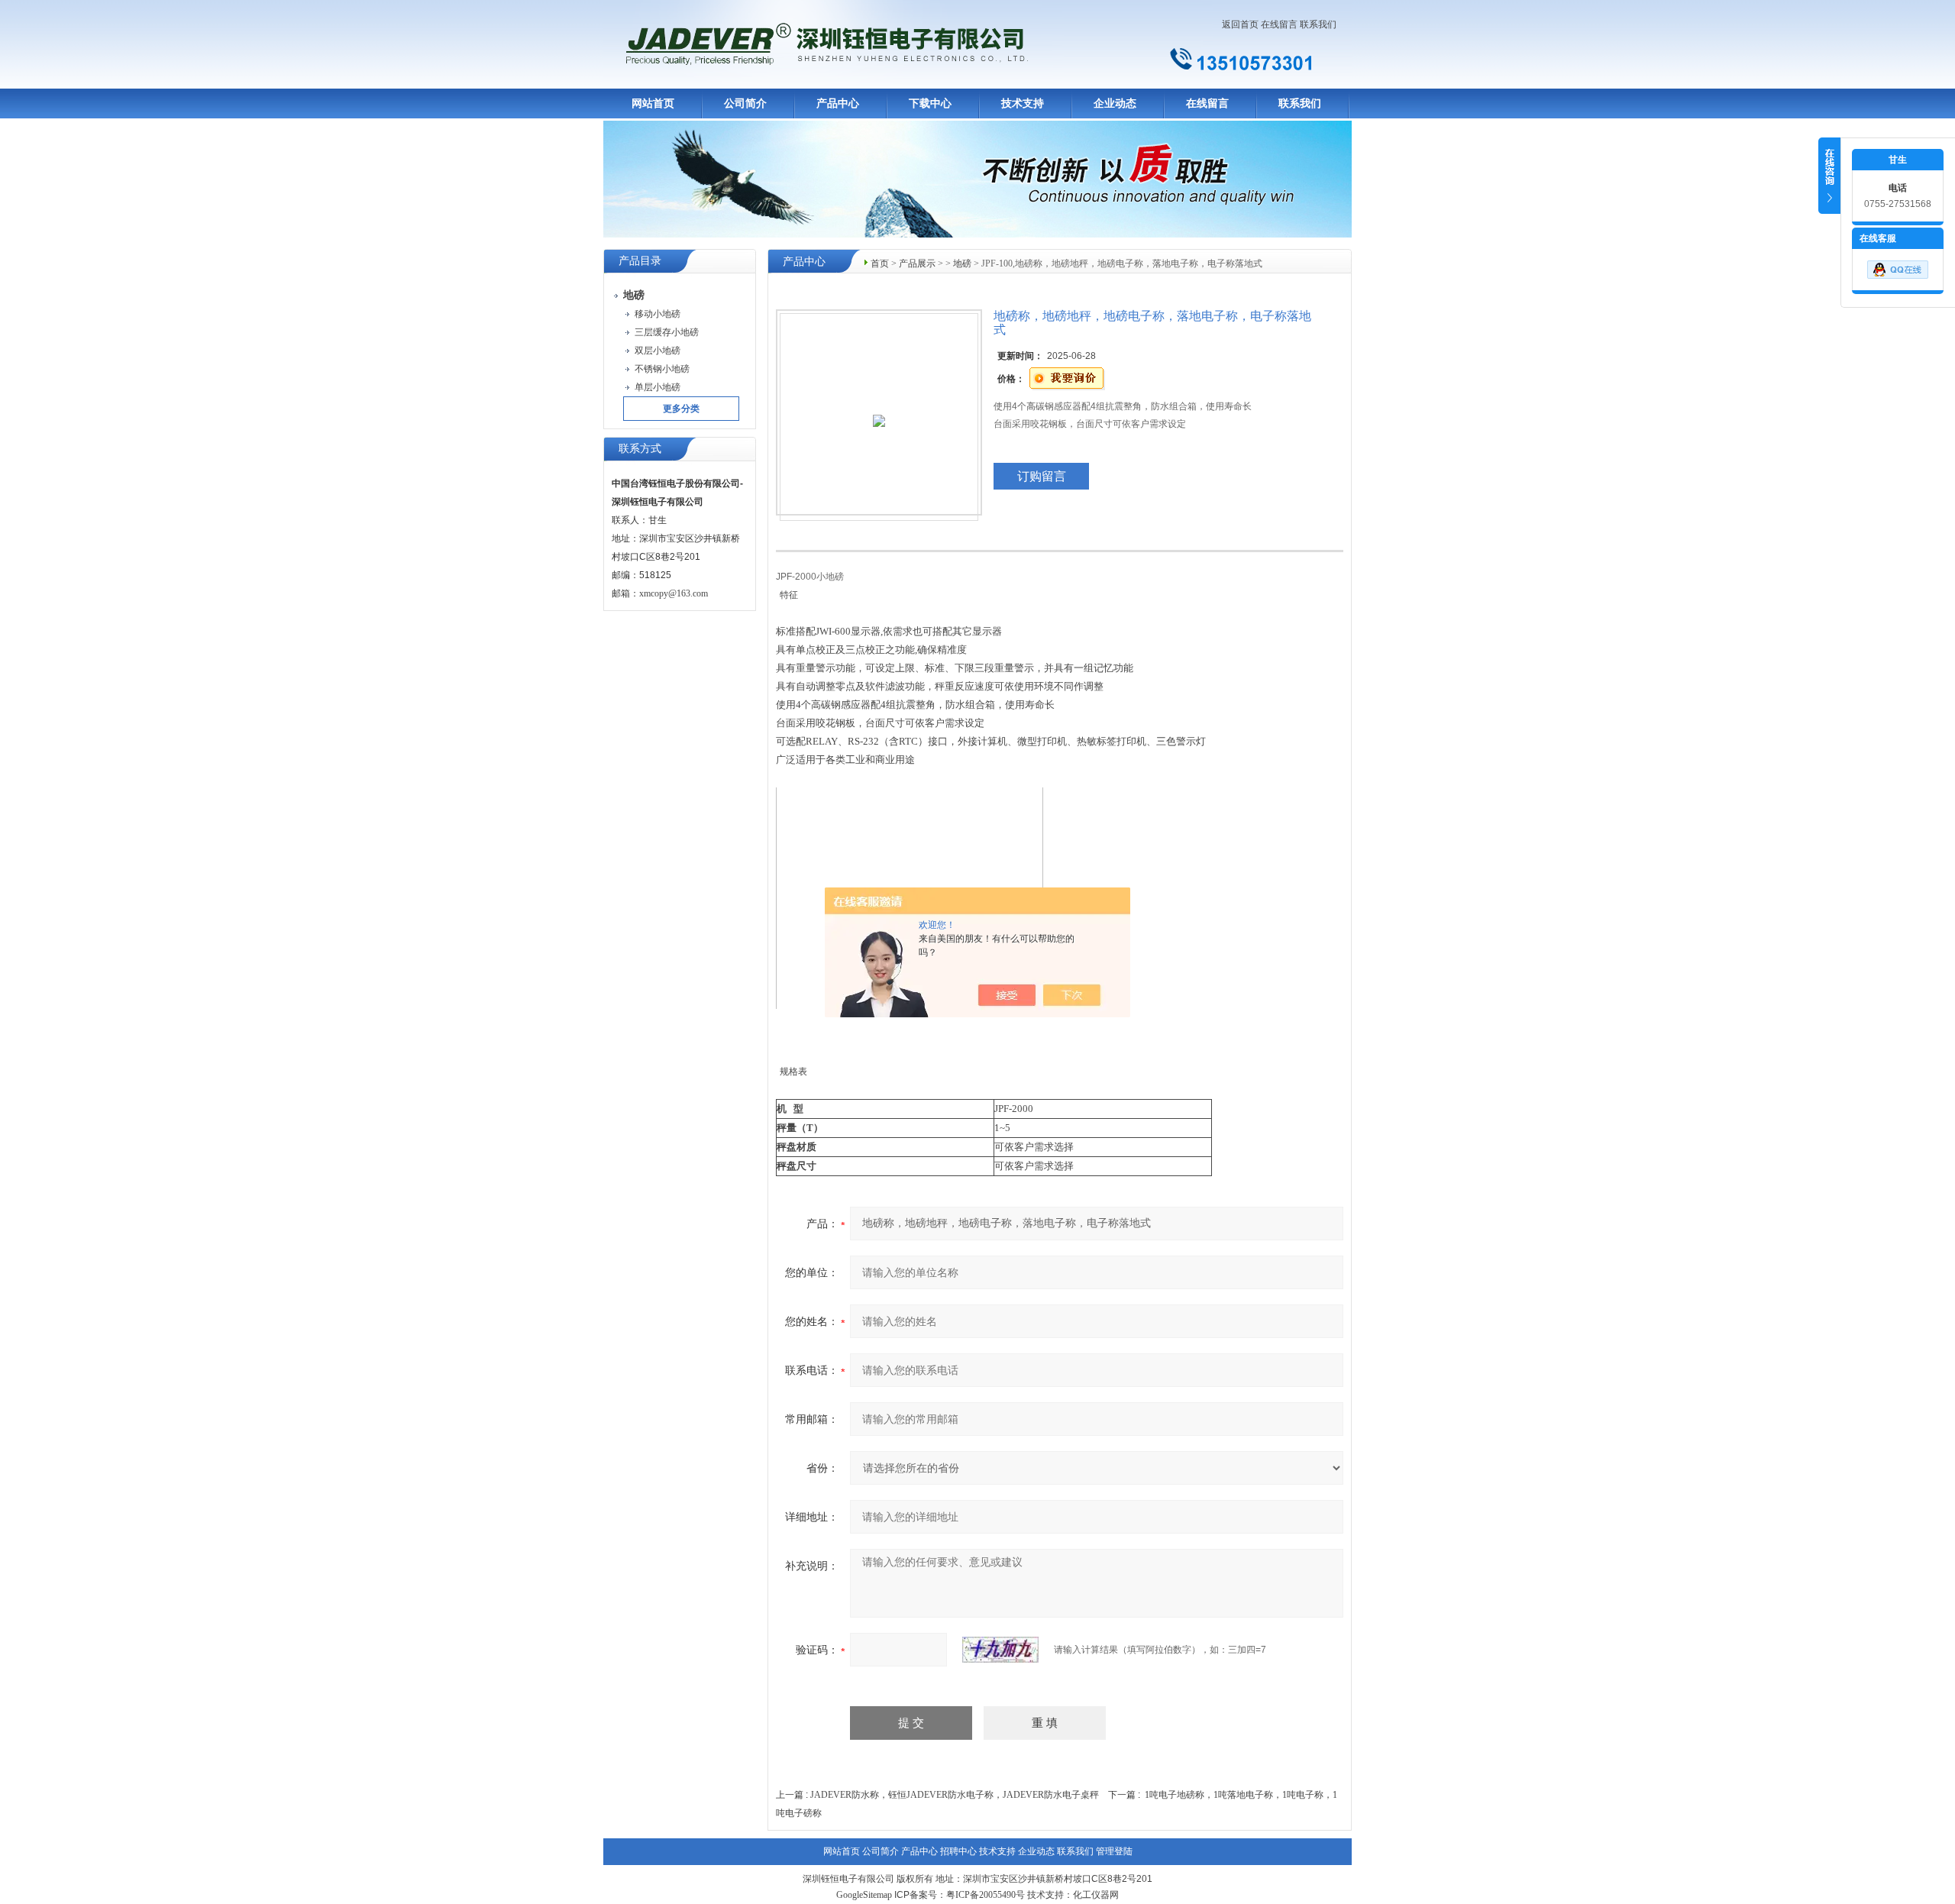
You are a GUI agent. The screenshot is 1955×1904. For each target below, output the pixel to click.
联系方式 (640, 449)
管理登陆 (1114, 1851)
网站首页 (653, 103)
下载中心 (930, 103)
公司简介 (745, 103)
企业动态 (1115, 103)
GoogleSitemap (864, 1895)
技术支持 (1023, 103)
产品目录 (640, 261)
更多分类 (681, 409)
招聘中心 (958, 1851)
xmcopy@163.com (674, 593)
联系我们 (1318, 24)
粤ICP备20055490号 (986, 1895)
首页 (880, 263)
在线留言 (1279, 24)
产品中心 (838, 103)
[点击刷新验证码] (1000, 1650)
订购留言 (1042, 476)
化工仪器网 (1096, 1895)
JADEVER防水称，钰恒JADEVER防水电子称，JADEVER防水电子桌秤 (955, 1795)
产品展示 (917, 263)
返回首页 (1240, 24)
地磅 (962, 263)
